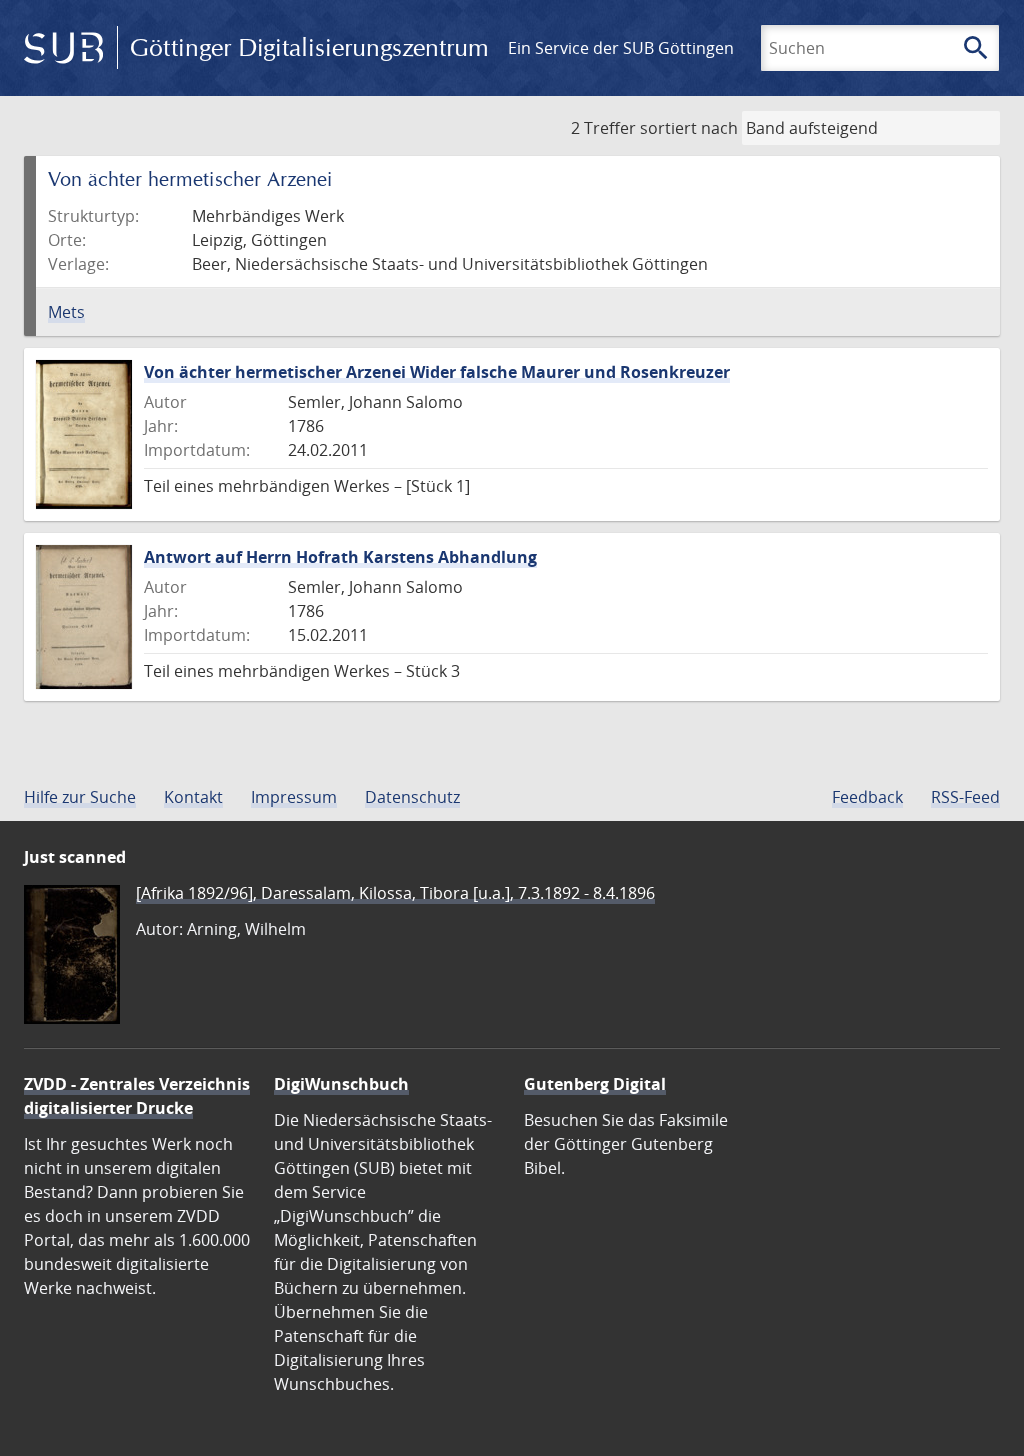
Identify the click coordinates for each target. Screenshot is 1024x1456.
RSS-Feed (965, 797)
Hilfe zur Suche (80, 797)
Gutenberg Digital (595, 1084)
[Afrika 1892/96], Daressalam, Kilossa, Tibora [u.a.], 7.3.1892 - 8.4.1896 (395, 893)
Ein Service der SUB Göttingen (621, 48)
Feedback (867, 797)
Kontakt (193, 797)
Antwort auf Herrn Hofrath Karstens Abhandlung (340, 557)
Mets (66, 312)
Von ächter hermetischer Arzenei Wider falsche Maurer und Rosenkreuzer (437, 372)
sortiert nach (689, 128)
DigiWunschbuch (341, 1084)
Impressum (294, 797)
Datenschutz (412, 797)
